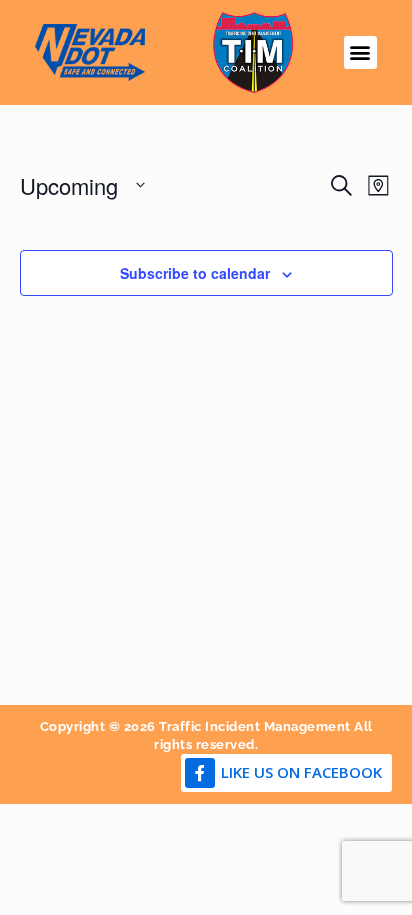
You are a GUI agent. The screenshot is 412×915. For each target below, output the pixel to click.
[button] (360, 52)
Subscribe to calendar (195, 273)
